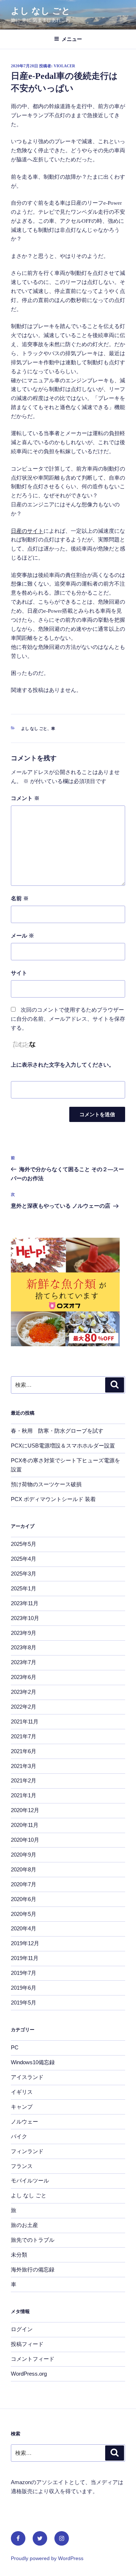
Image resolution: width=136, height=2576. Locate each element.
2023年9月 (24, 1633)
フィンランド (27, 2151)
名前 (20, 898)
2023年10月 (25, 1618)
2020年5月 (24, 1914)
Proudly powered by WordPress (47, 2558)
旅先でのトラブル (33, 2240)
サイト (19, 973)
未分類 (19, 2255)
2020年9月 (24, 1855)
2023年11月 (25, 1603)
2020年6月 (24, 1899)
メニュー (72, 39)
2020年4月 (24, 1928)
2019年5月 (24, 2003)
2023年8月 (24, 1647)
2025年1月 (24, 1588)
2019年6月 (24, 1988)
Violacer (64, 66)
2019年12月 (25, 1943)
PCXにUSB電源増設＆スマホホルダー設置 (63, 1446)
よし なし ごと (41, 11)
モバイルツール (30, 2180)
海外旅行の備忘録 (33, 2269)
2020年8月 (24, 1869)
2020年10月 (25, 1840)
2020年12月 (25, 1810)
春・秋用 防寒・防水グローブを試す (57, 1431)
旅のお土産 (24, 2225)
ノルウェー (24, 2122)
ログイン (22, 2329)
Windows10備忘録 (33, 2062)
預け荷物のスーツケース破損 (46, 1484)
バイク (19, 2136)
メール (22, 936)
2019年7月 (24, 1973)
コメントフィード (33, 2359)
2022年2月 (24, 1707)
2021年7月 (24, 1736)
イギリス (22, 2092)
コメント (25, 798)
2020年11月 (25, 1825)
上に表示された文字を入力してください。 (63, 1065)
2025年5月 (24, 1544)
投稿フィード (27, 2344)
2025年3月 (24, 1574)
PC (15, 2047)
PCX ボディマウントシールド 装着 (53, 1499)
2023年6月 (24, 1677)
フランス (22, 2166)
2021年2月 (24, 1780)
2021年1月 (24, 1795)
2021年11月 (25, 1721)
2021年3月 (24, 1766)
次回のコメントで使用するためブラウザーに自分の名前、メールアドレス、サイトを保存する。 (68, 1019)
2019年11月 (25, 1958)
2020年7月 (24, 1884)
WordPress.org (29, 2374)
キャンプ (22, 2107)
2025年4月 (24, 1559)
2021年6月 (24, 1751)
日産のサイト (27, 531)
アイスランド (27, 2077)
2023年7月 (24, 1662)
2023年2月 (24, 1692)
